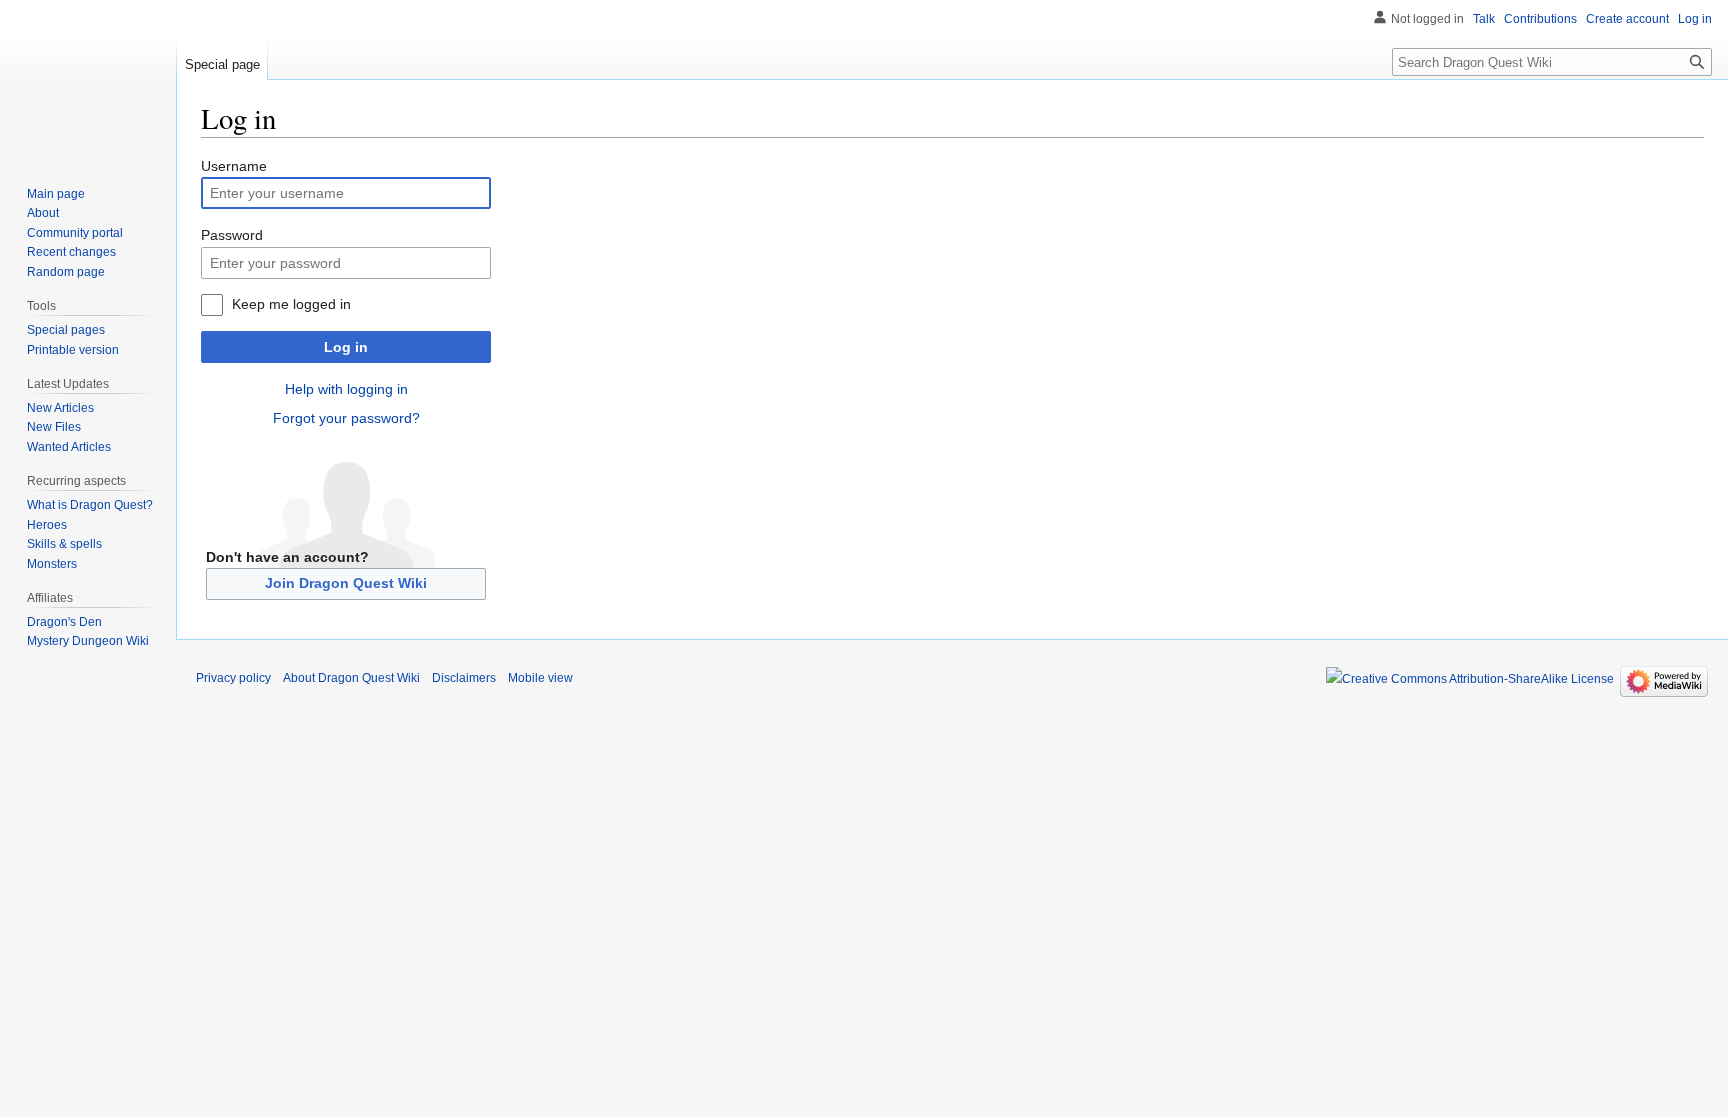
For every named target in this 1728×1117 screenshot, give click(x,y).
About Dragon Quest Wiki (351, 678)
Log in (346, 347)
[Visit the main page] (88, 80)
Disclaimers (464, 678)
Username (234, 166)
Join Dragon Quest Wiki (346, 583)
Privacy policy (233, 678)
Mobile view (540, 678)
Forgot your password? (346, 418)
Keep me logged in (291, 304)
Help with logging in (346, 389)
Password (232, 235)
